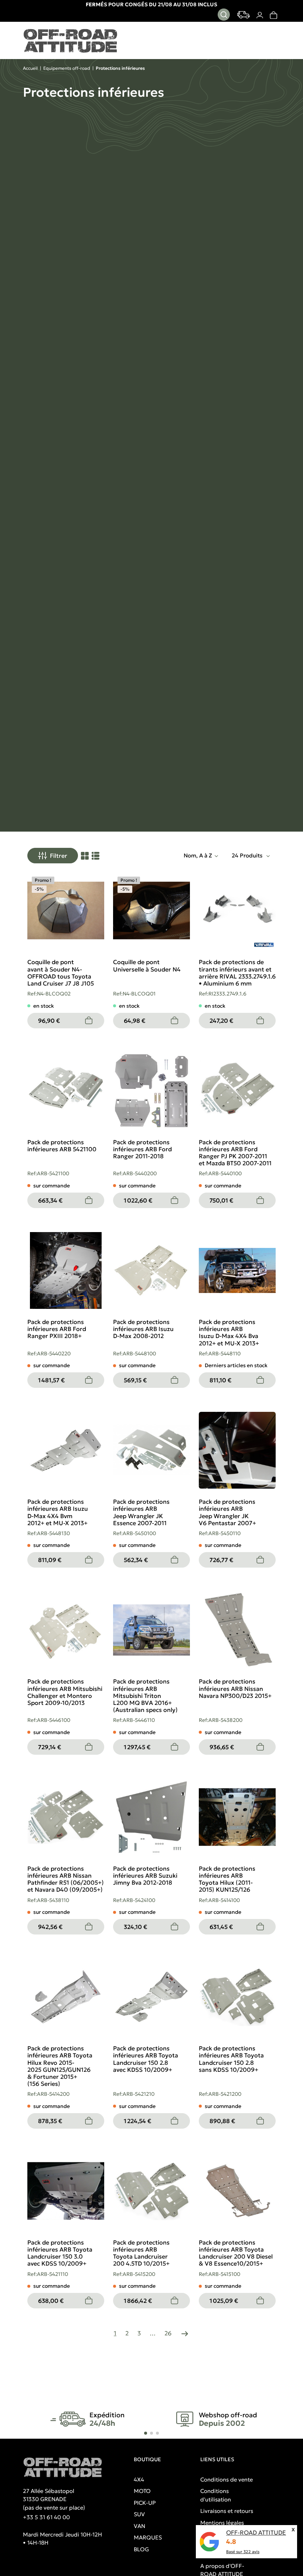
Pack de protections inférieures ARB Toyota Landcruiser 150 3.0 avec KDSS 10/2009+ (60, 2253)
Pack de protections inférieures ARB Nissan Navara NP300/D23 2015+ (235, 1688)
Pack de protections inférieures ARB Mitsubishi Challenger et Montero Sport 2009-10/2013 (65, 1692)
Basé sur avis (243, 2552)
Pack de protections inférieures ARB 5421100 (62, 1146)
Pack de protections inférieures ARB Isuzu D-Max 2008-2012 (143, 1329)
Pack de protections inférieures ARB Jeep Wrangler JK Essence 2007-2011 (141, 1512)
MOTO (142, 2491)
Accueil (30, 68)
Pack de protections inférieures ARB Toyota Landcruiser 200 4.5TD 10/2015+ (141, 2253)
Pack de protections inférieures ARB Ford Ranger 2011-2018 (142, 1149)
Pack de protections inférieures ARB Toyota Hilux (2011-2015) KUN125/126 (227, 1879)
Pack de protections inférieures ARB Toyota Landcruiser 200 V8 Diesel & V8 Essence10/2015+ (236, 2253)
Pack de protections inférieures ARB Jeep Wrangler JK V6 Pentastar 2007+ (227, 1512)
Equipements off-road (67, 68)
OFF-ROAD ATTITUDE (256, 2532)
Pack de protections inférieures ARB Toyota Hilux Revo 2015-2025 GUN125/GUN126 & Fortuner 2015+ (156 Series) (60, 2066)
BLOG (141, 2549)
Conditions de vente (227, 2479)
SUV (139, 2514)
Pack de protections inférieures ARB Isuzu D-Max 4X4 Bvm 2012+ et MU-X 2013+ (58, 1512)
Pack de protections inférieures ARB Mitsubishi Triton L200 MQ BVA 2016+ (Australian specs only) (145, 1695)
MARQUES (148, 2537)
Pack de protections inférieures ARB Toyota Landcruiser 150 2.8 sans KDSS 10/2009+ (231, 2059)
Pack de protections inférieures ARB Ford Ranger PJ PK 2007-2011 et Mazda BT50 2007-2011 (235, 1153)
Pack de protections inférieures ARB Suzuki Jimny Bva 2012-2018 (145, 1875)
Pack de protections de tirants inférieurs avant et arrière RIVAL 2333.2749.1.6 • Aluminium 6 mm (237, 973)
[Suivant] (185, 2333)
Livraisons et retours (227, 2511)
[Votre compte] (260, 15)
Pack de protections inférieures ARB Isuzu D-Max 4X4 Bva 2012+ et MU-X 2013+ (229, 1332)
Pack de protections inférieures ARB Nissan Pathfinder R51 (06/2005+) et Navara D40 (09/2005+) (66, 1879)
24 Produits (248, 855)
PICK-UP (145, 2503)
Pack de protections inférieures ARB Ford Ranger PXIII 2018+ (57, 1329)
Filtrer (59, 856)
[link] (273, 15)
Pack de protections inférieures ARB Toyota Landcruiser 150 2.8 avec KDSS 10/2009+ (146, 2059)
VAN (139, 2526)
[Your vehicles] (244, 15)
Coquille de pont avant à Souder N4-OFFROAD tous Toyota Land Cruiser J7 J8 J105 (61, 973)
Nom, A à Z (198, 855)
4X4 (139, 2479)
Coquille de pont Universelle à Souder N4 (147, 965)
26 (168, 2333)
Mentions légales (222, 2523)
